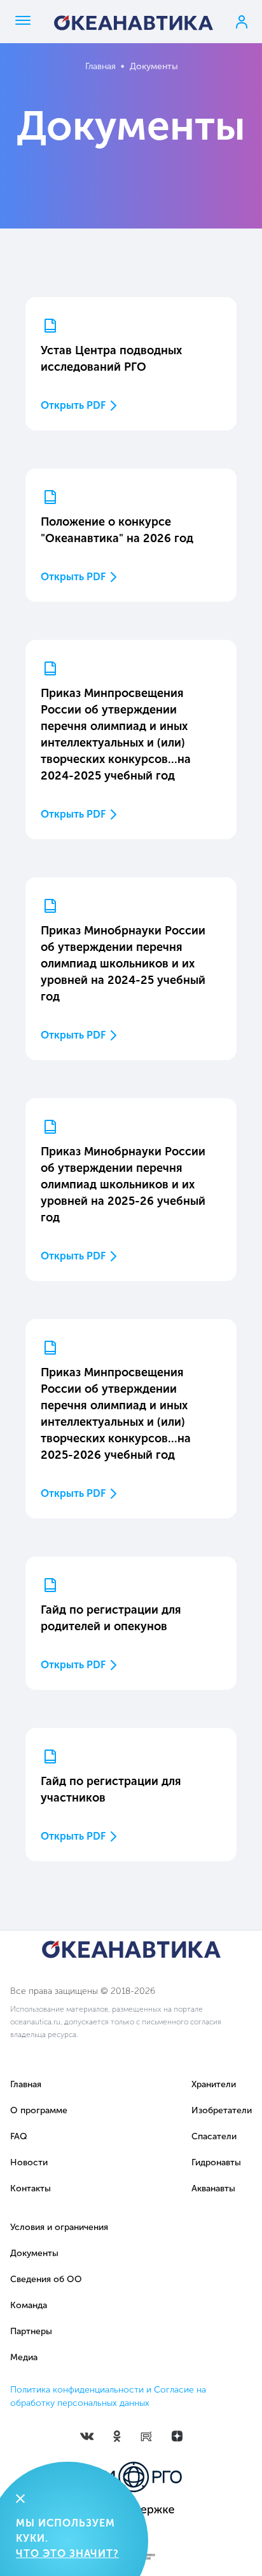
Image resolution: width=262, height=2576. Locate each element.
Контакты (31, 2188)
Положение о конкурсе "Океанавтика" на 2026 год (117, 530)
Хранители (214, 2084)
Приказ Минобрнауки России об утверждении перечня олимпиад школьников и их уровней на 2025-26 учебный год (123, 1185)
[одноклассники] (117, 2435)
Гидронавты (216, 2162)
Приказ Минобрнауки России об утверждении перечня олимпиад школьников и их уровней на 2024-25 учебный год (123, 964)
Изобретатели (222, 2110)
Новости (29, 2162)
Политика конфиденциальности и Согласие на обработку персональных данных (108, 2396)
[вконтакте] (87, 2435)
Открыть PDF (73, 405)
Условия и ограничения (59, 2227)
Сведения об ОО (46, 2279)
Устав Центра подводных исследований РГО (111, 359)
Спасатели (214, 2136)
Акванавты (213, 2188)
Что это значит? (67, 2553)
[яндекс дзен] (177, 2435)
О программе (39, 2110)
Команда (29, 2305)
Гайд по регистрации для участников (111, 1789)
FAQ (19, 2136)
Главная (100, 66)
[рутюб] (146, 2436)
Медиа (24, 2357)
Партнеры (31, 2331)
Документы (34, 2253)
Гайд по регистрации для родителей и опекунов (111, 1618)
